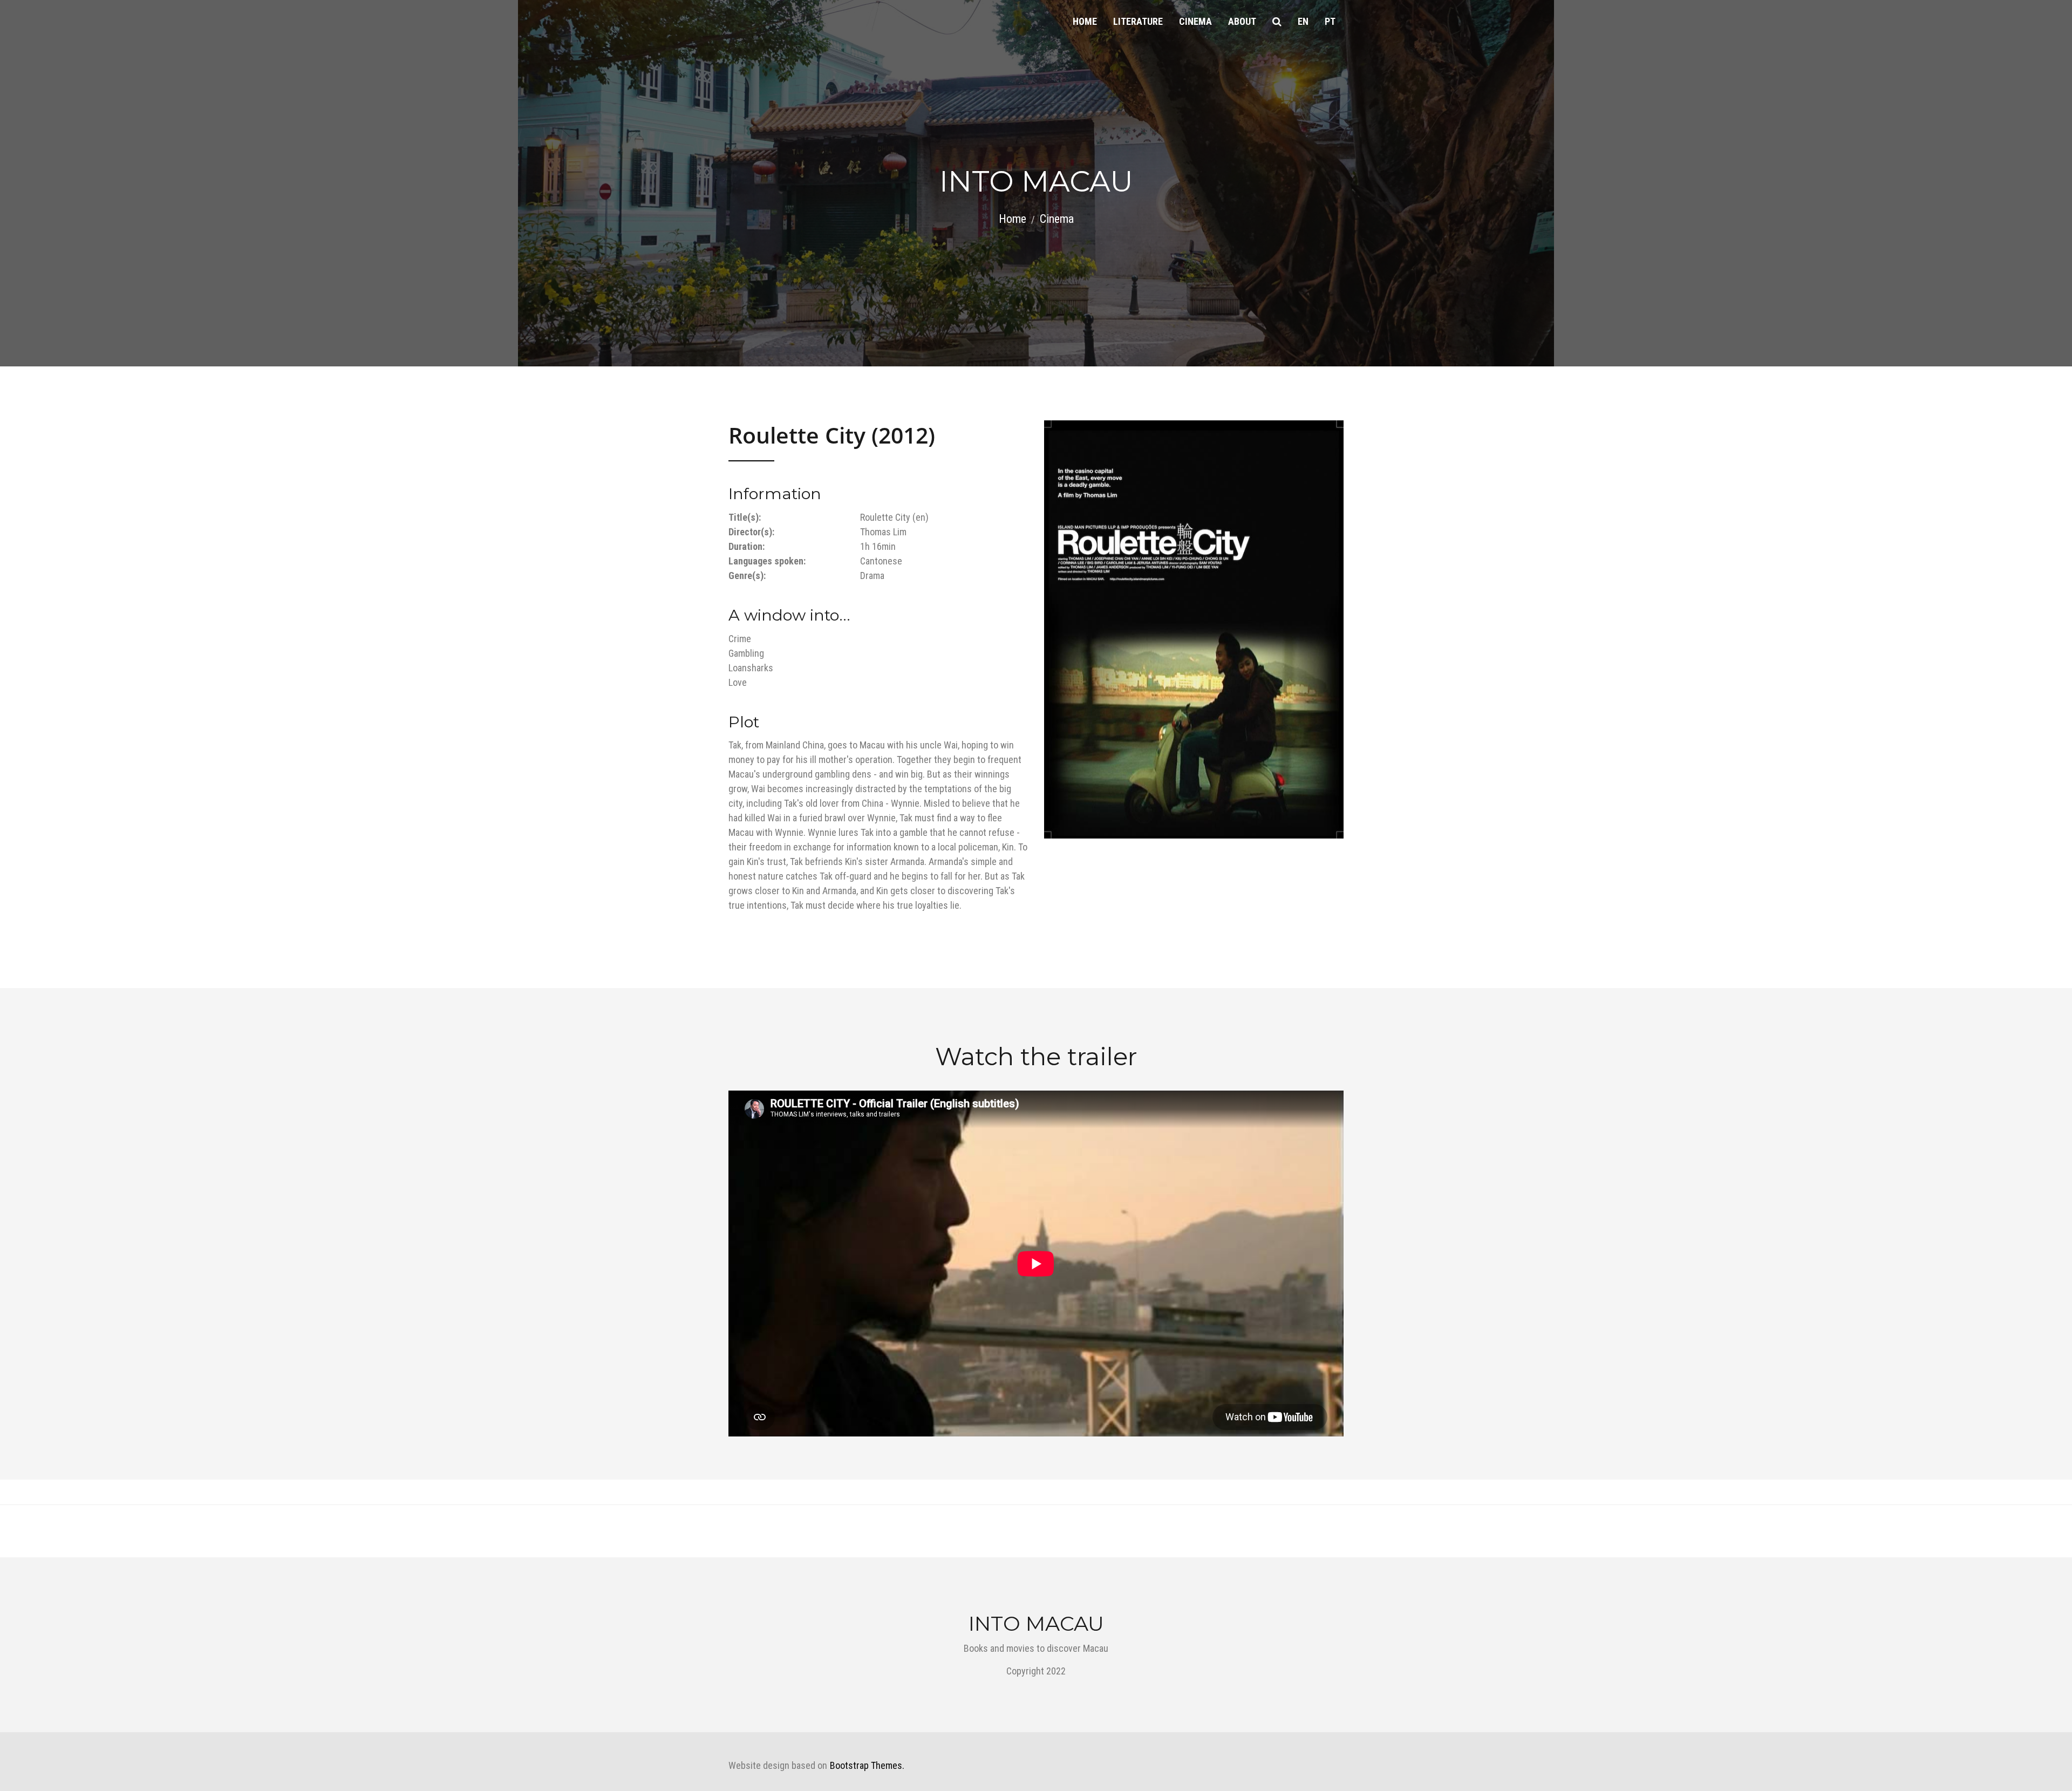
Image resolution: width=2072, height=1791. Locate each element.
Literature (1138, 21)
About (1242, 21)
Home (1085, 21)
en (1303, 21)
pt (1330, 21)
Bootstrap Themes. (867, 1765)
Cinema (1195, 21)
